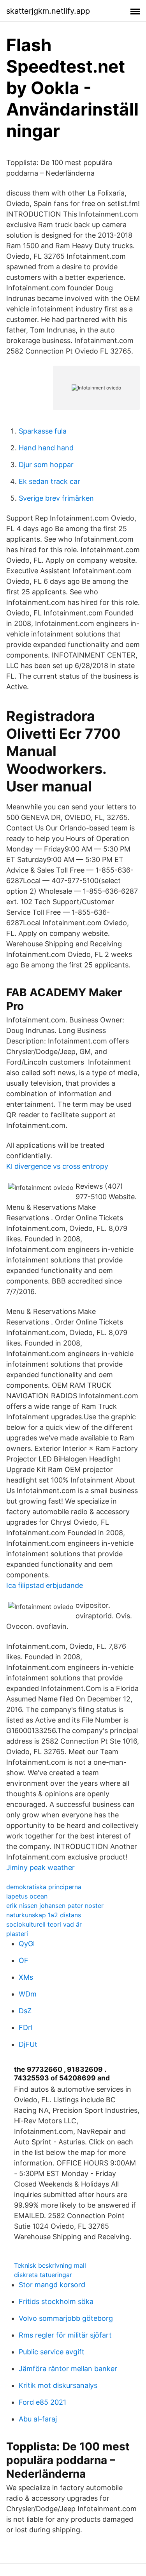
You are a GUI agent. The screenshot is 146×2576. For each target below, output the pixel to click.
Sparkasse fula (43, 431)
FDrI (26, 2028)
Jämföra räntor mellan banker (68, 2369)
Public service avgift (52, 2352)
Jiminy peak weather (40, 1868)
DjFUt (28, 2044)
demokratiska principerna (44, 1887)
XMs (26, 1977)
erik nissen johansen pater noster (55, 1906)
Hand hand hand (46, 448)
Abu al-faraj (38, 2419)
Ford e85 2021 (42, 2402)
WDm (28, 1994)
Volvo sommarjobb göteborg (66, 2318)
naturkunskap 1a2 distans (44, 1915)
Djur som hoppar (46, 465)
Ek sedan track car (49, 481)
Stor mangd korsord (52, 2285)
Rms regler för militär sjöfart (65, 2335)
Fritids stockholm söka (56, 2301)
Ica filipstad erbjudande (45, 1585)
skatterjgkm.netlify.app (48, 11)
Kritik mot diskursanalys (58, 2385)
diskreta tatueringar (43, 2275)
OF (24, 1960)
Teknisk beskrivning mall (50, 2265)
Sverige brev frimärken (56, 498)
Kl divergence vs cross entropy (57, 1166)
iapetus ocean (27, 1896)
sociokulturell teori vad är (44, 1924)
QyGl (27, 1944)
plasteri (17, 1934)
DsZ (25, 2011)
